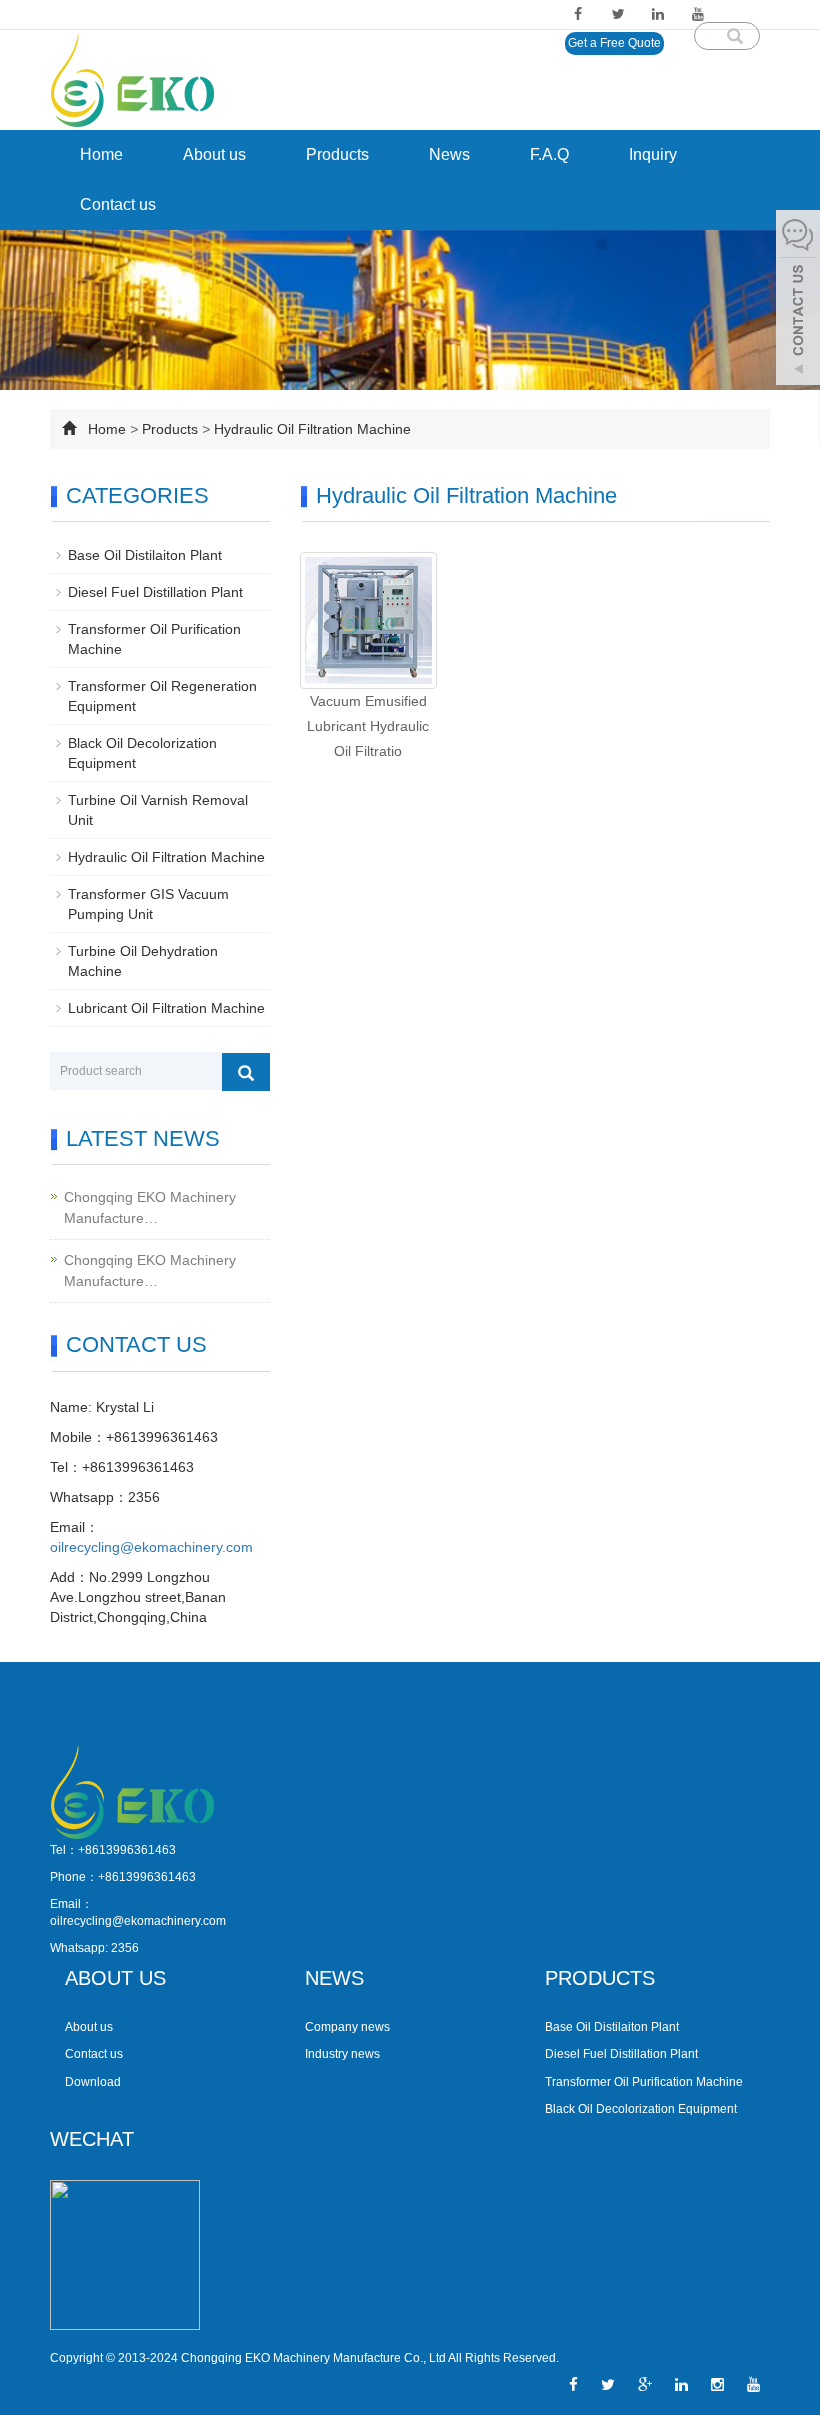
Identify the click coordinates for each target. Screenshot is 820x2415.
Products (337, 154)
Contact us (118, 204)
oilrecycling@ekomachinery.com (151, 1547)
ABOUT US (115, 1978)
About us (214, 154)
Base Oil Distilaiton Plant (145, 555)
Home (101, 154)
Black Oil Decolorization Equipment (641, 2109)
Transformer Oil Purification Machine (644, 2082)
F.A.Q (549, 154)
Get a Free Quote (614, 43)
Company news (347, 2027)
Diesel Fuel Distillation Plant (155, 592)
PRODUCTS (600, 1978)
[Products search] (735, 29)
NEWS (334, 1978)
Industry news (342, 2054)
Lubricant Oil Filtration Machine (166, 1008)
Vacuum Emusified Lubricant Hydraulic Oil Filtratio (368, 726)
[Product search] (246, 1072)
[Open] (798, 300)
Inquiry (653, 154)
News (449, 154)
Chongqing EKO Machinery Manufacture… (150, 1207)
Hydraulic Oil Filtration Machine (312, 429)
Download (93, 2082)
